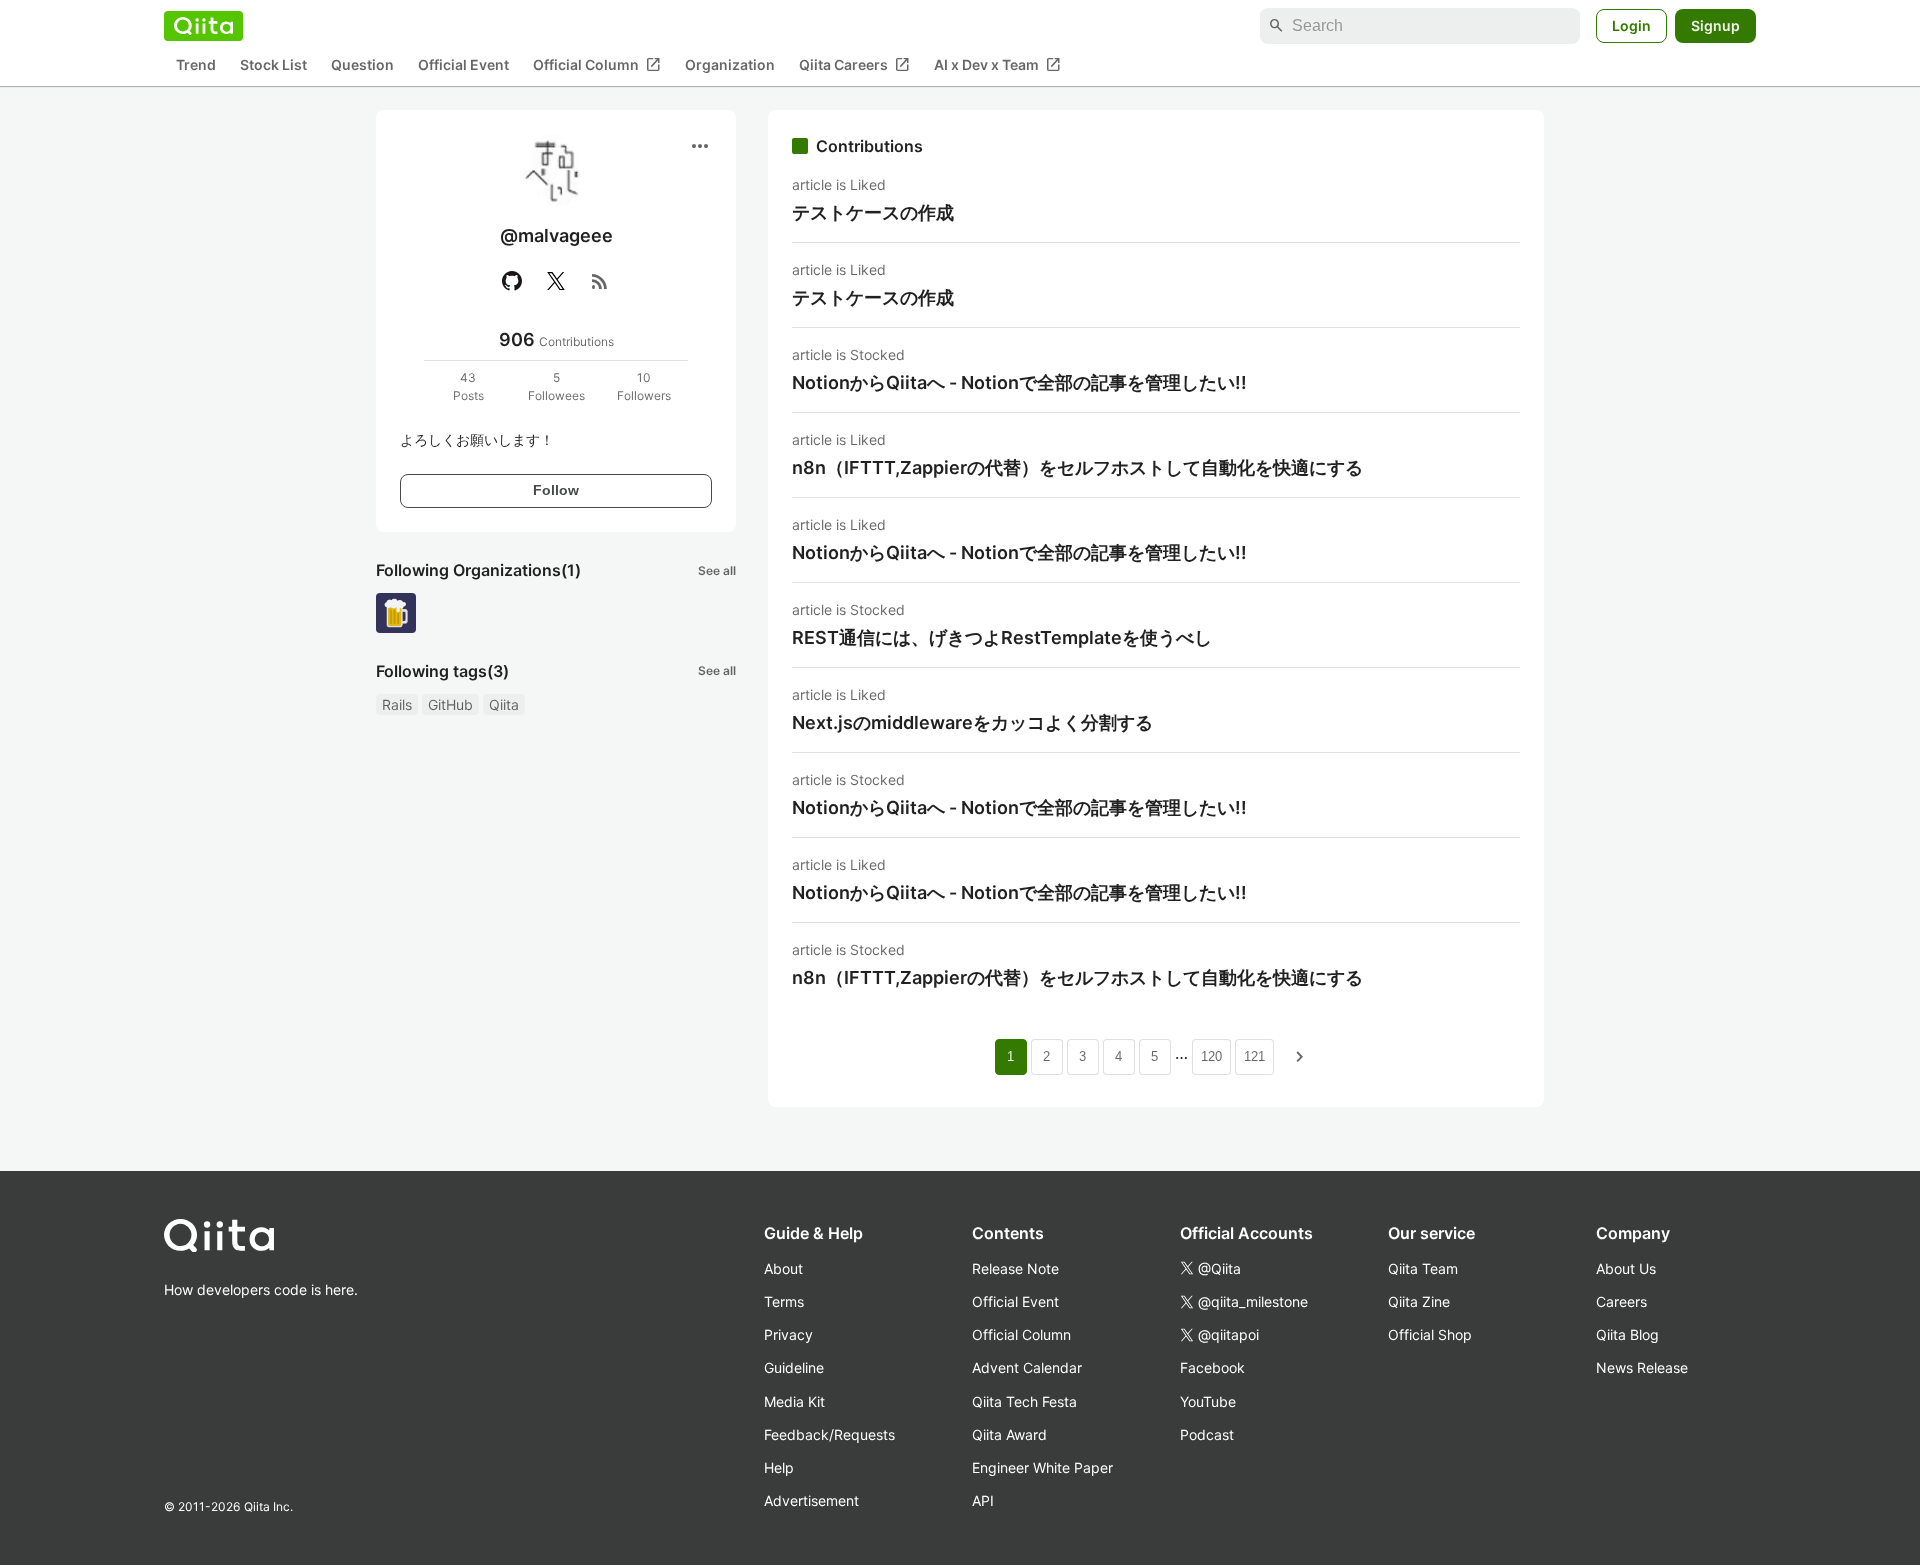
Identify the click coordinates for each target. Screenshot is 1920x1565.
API (983, 1500)
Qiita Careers (854, 65)
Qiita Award (1009, 1434)
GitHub (450, 704)
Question (362, 65)
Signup (1715, 25)
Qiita (504, 704)
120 (1211, 1056)
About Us (1626, 1268)
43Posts (468, 386)
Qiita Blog (1627, 1334)
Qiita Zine (1419, 1301)
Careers (1621, 1301)
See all (717, 570)
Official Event (463, 65)
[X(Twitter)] (556, 281)
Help (779, 1467)
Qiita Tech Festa (1024, 1401)
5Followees (556, 386)
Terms (784, 1301)
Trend (196, 65)
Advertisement (811, 1500)
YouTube (1208, 1401)
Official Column (597, 65)
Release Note (1015, 1268)
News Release (1642, 1367)
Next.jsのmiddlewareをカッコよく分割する (972, 722)
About (783, 1268)
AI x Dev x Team (997, 65)
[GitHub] (512, 281)
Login (1631, 25)
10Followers (644, 386)
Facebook (1212, 1367)
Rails (397, 704)
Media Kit (794, 1401)
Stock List (273, 65)
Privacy (788, 1334)
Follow (556, 490)
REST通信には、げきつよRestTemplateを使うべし (1002, 637)
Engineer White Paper (1042, 1467)
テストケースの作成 (873, 212)
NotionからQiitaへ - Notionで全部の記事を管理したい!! (1019, 382)
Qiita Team (1423, 1268)
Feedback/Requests (829, 1434)
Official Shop (1430, 1334)
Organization (730, 65)
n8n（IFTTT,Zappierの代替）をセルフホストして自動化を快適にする (1077, 467)
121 (1254, 1056)
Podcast (1207, 1434)
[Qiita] (203, 26)
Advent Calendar (1027, 1367)
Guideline (794, 1367)
